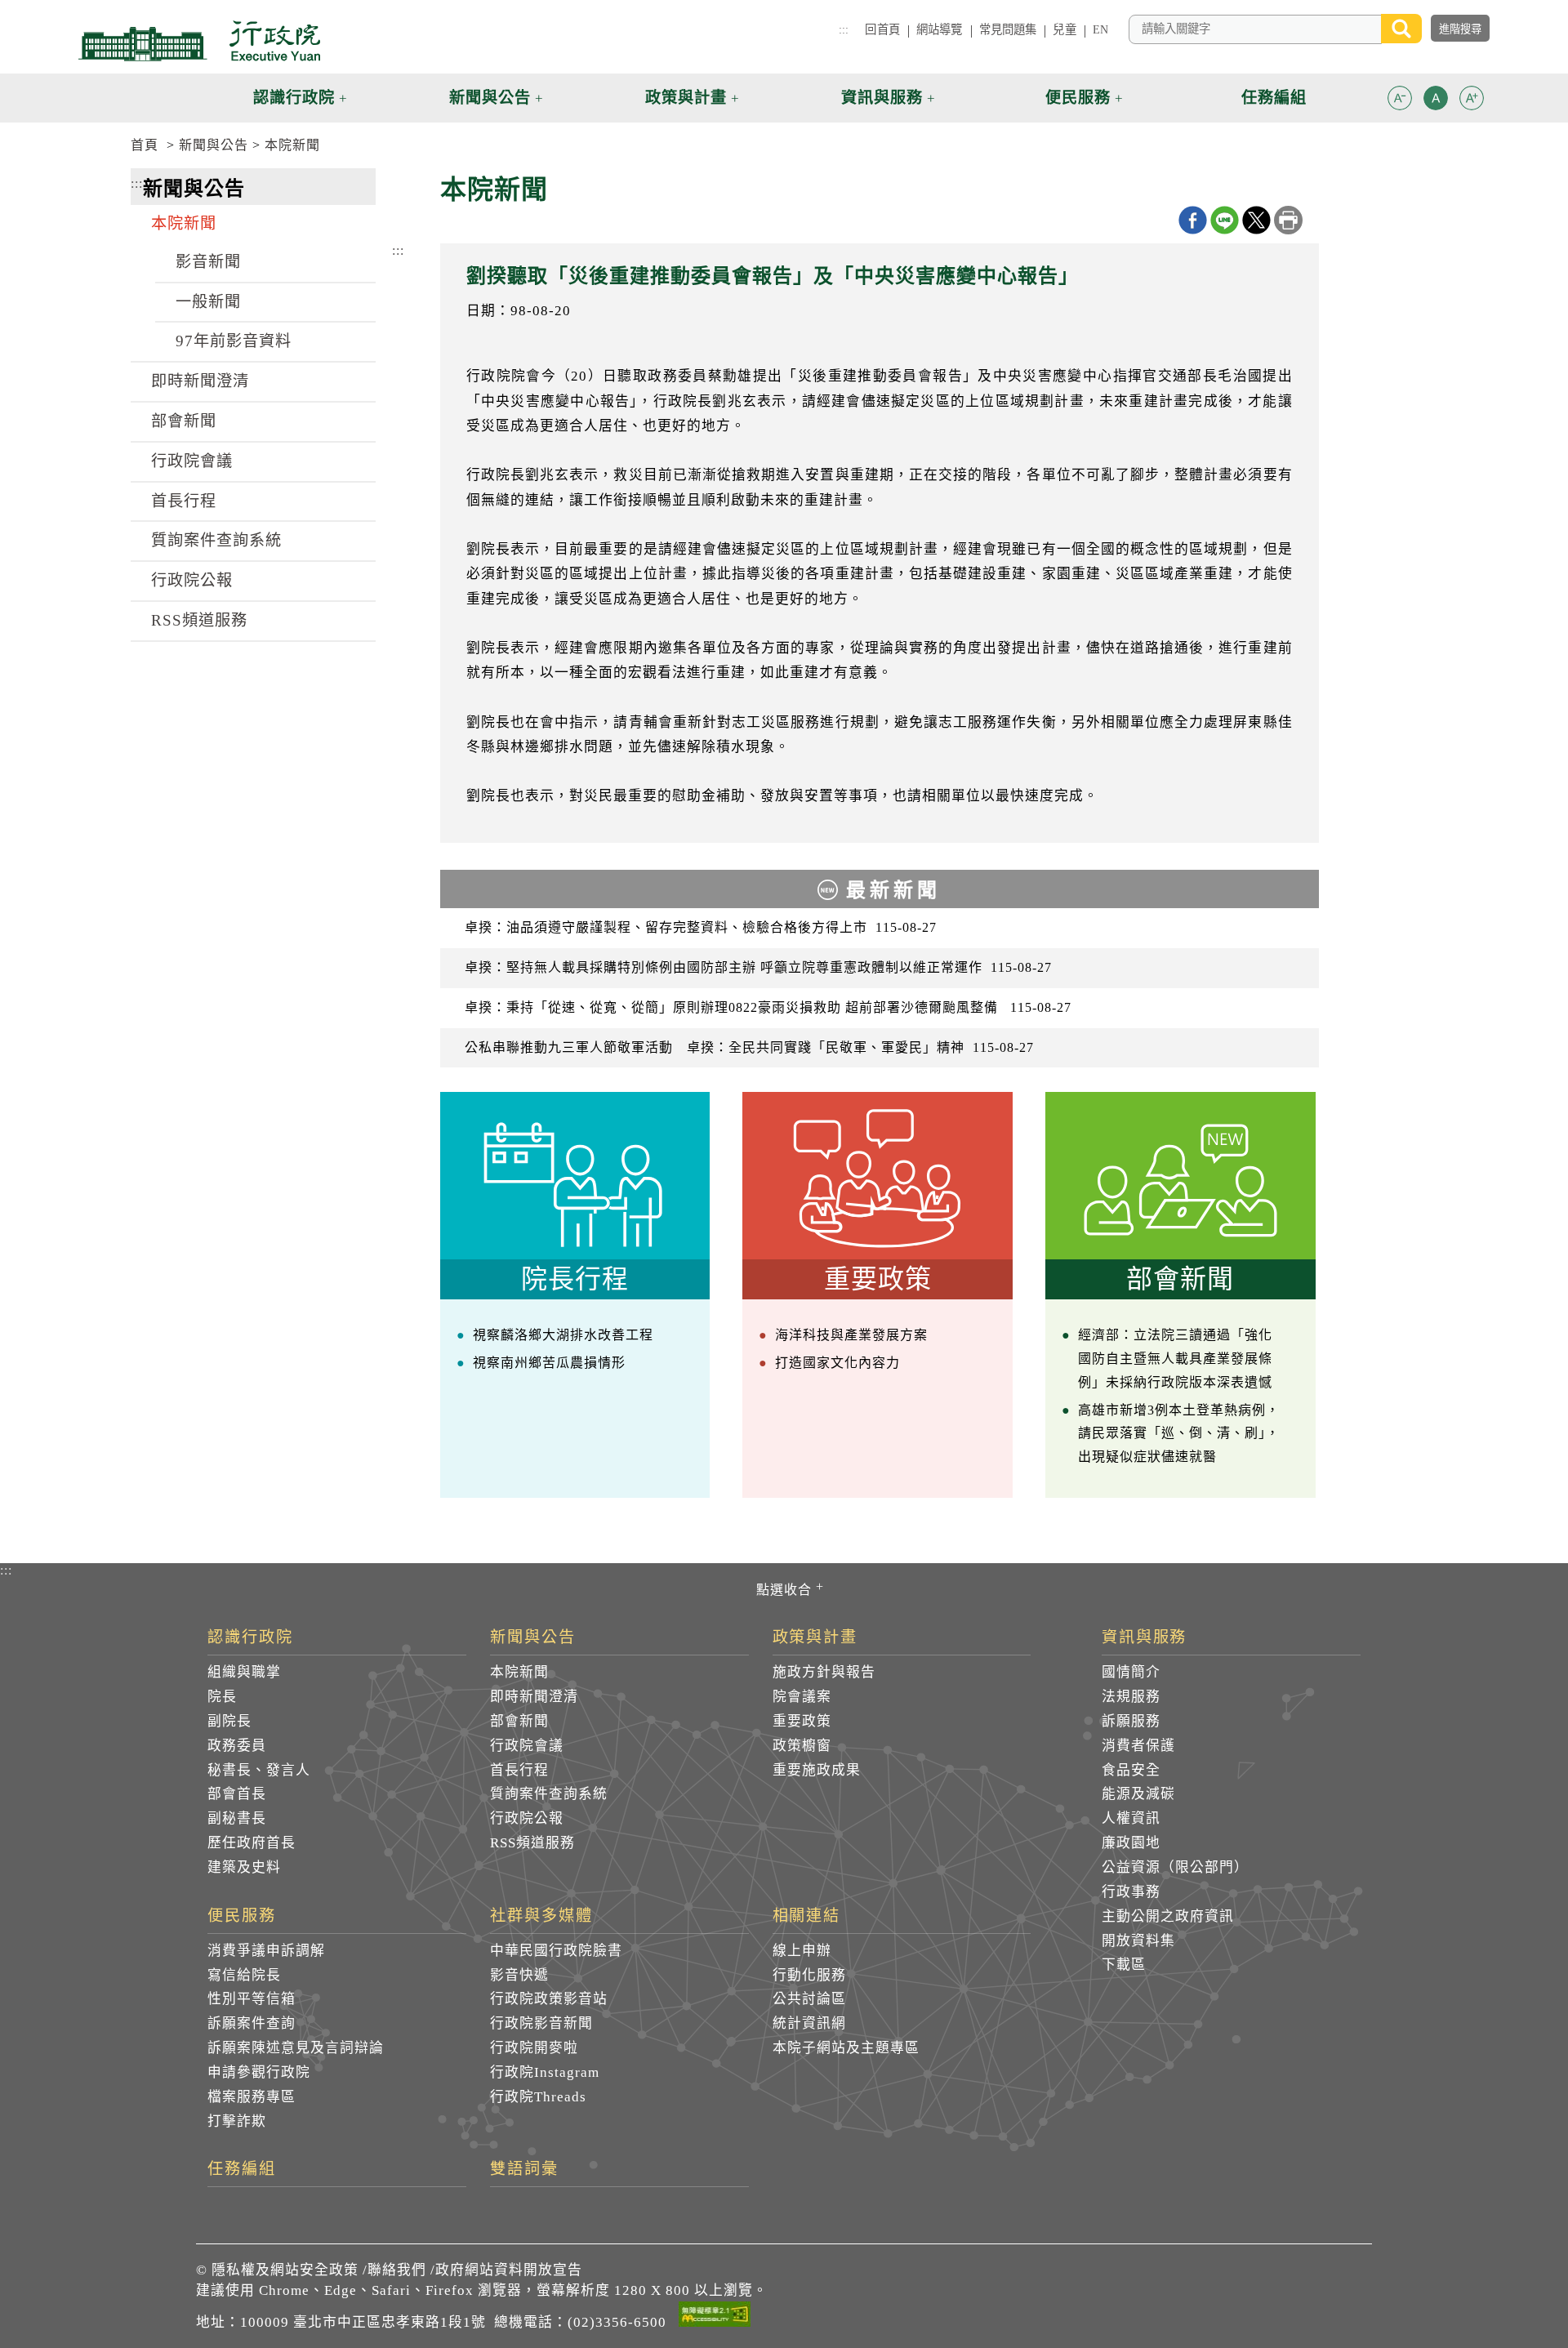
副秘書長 (237, 1818)
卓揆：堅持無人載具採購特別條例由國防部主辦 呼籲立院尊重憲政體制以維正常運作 (758, 967)
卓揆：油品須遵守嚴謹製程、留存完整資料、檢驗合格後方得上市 (701, 927)
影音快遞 (519, 1975)
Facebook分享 (1193, 220)
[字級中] (1436, 101)
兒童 (1064, 29)
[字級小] (1400, 101)
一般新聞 (208, 302)
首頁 (145, 145)
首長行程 (184, 501)
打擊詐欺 (237, 2121)
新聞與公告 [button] (490, 98)
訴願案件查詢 (252, 2023)
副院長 (229, 1721)
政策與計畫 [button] (686, 98)
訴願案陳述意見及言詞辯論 (296, 2048)
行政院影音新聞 (541, 2023)
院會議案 (802, 1697)
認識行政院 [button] (294, 98)
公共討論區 (809, 1999)
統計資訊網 (809, 2023)
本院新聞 (292, 145)
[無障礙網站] (715, 2317)
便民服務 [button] (1078, 98)
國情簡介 (1131, 1672)
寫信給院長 (244, 1975)
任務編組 (242, 2169)
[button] (1400, 98)
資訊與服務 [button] (882, 98)
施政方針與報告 (824, 1672)
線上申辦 (802, 1951)
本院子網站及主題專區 (846, 2048)
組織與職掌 (244, 1672)
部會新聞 (184, 421)
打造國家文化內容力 (837, 1363)
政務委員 (237, 1746)
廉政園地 (1131, 1843)
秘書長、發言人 (259, 1770)
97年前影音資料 (234, 341)
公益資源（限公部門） (1175, 1867)
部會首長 (237, 1794)
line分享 (1225, 220)
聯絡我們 (397, 2270)
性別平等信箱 (252, 1999)
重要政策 (802, 1721)
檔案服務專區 (252, 2097)
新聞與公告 (214, 145)
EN (1100, 29)
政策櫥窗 (802, 1746)
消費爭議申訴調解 (266, 1951)
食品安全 (1131, 1770)
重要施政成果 (817, 1770)
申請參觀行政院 (259, 2072)
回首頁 (882, 29)
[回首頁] (199, 41)
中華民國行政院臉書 (556, 1951)
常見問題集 (1008, 29)
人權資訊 (1131, 1818)
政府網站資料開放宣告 (509, 2270)
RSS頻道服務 (199, 620)
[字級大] (1472, 101)
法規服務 (1131, 1697)
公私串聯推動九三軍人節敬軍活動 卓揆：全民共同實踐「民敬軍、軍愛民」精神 (749, 1047)
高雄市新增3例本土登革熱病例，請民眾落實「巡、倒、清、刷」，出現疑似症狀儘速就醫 (1179, 1434)
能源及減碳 (1138, 1794)
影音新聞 (208, 262)
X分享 (1256, 220)
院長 (222, 1697)
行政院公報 (192, 580)
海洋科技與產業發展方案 (851, 1335)
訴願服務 (1131, 1721)
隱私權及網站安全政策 (285, 2270)
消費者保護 (1138, 1746)
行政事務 (1131, 1892)
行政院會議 (192, 461)
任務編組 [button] (1274, 98)
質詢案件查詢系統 (216, 540)
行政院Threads (538, 2097)
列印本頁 (1288, 220)
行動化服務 (809, 1975)
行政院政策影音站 (549, 1999)
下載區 (1124, 1965)
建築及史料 (244, 1867)
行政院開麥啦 (534, 2048)
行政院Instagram (545, 2072)
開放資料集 (1138, 1941)
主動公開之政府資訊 (1168, 1916)
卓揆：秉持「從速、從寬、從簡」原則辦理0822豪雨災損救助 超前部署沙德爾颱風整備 (768, 1007)
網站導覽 (940, 29)
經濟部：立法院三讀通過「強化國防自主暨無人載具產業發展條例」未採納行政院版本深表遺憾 (1175, 1359)
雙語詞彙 (524, 2169)
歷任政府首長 (252, 1843)
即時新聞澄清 (200, 381)
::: (844, 29)
